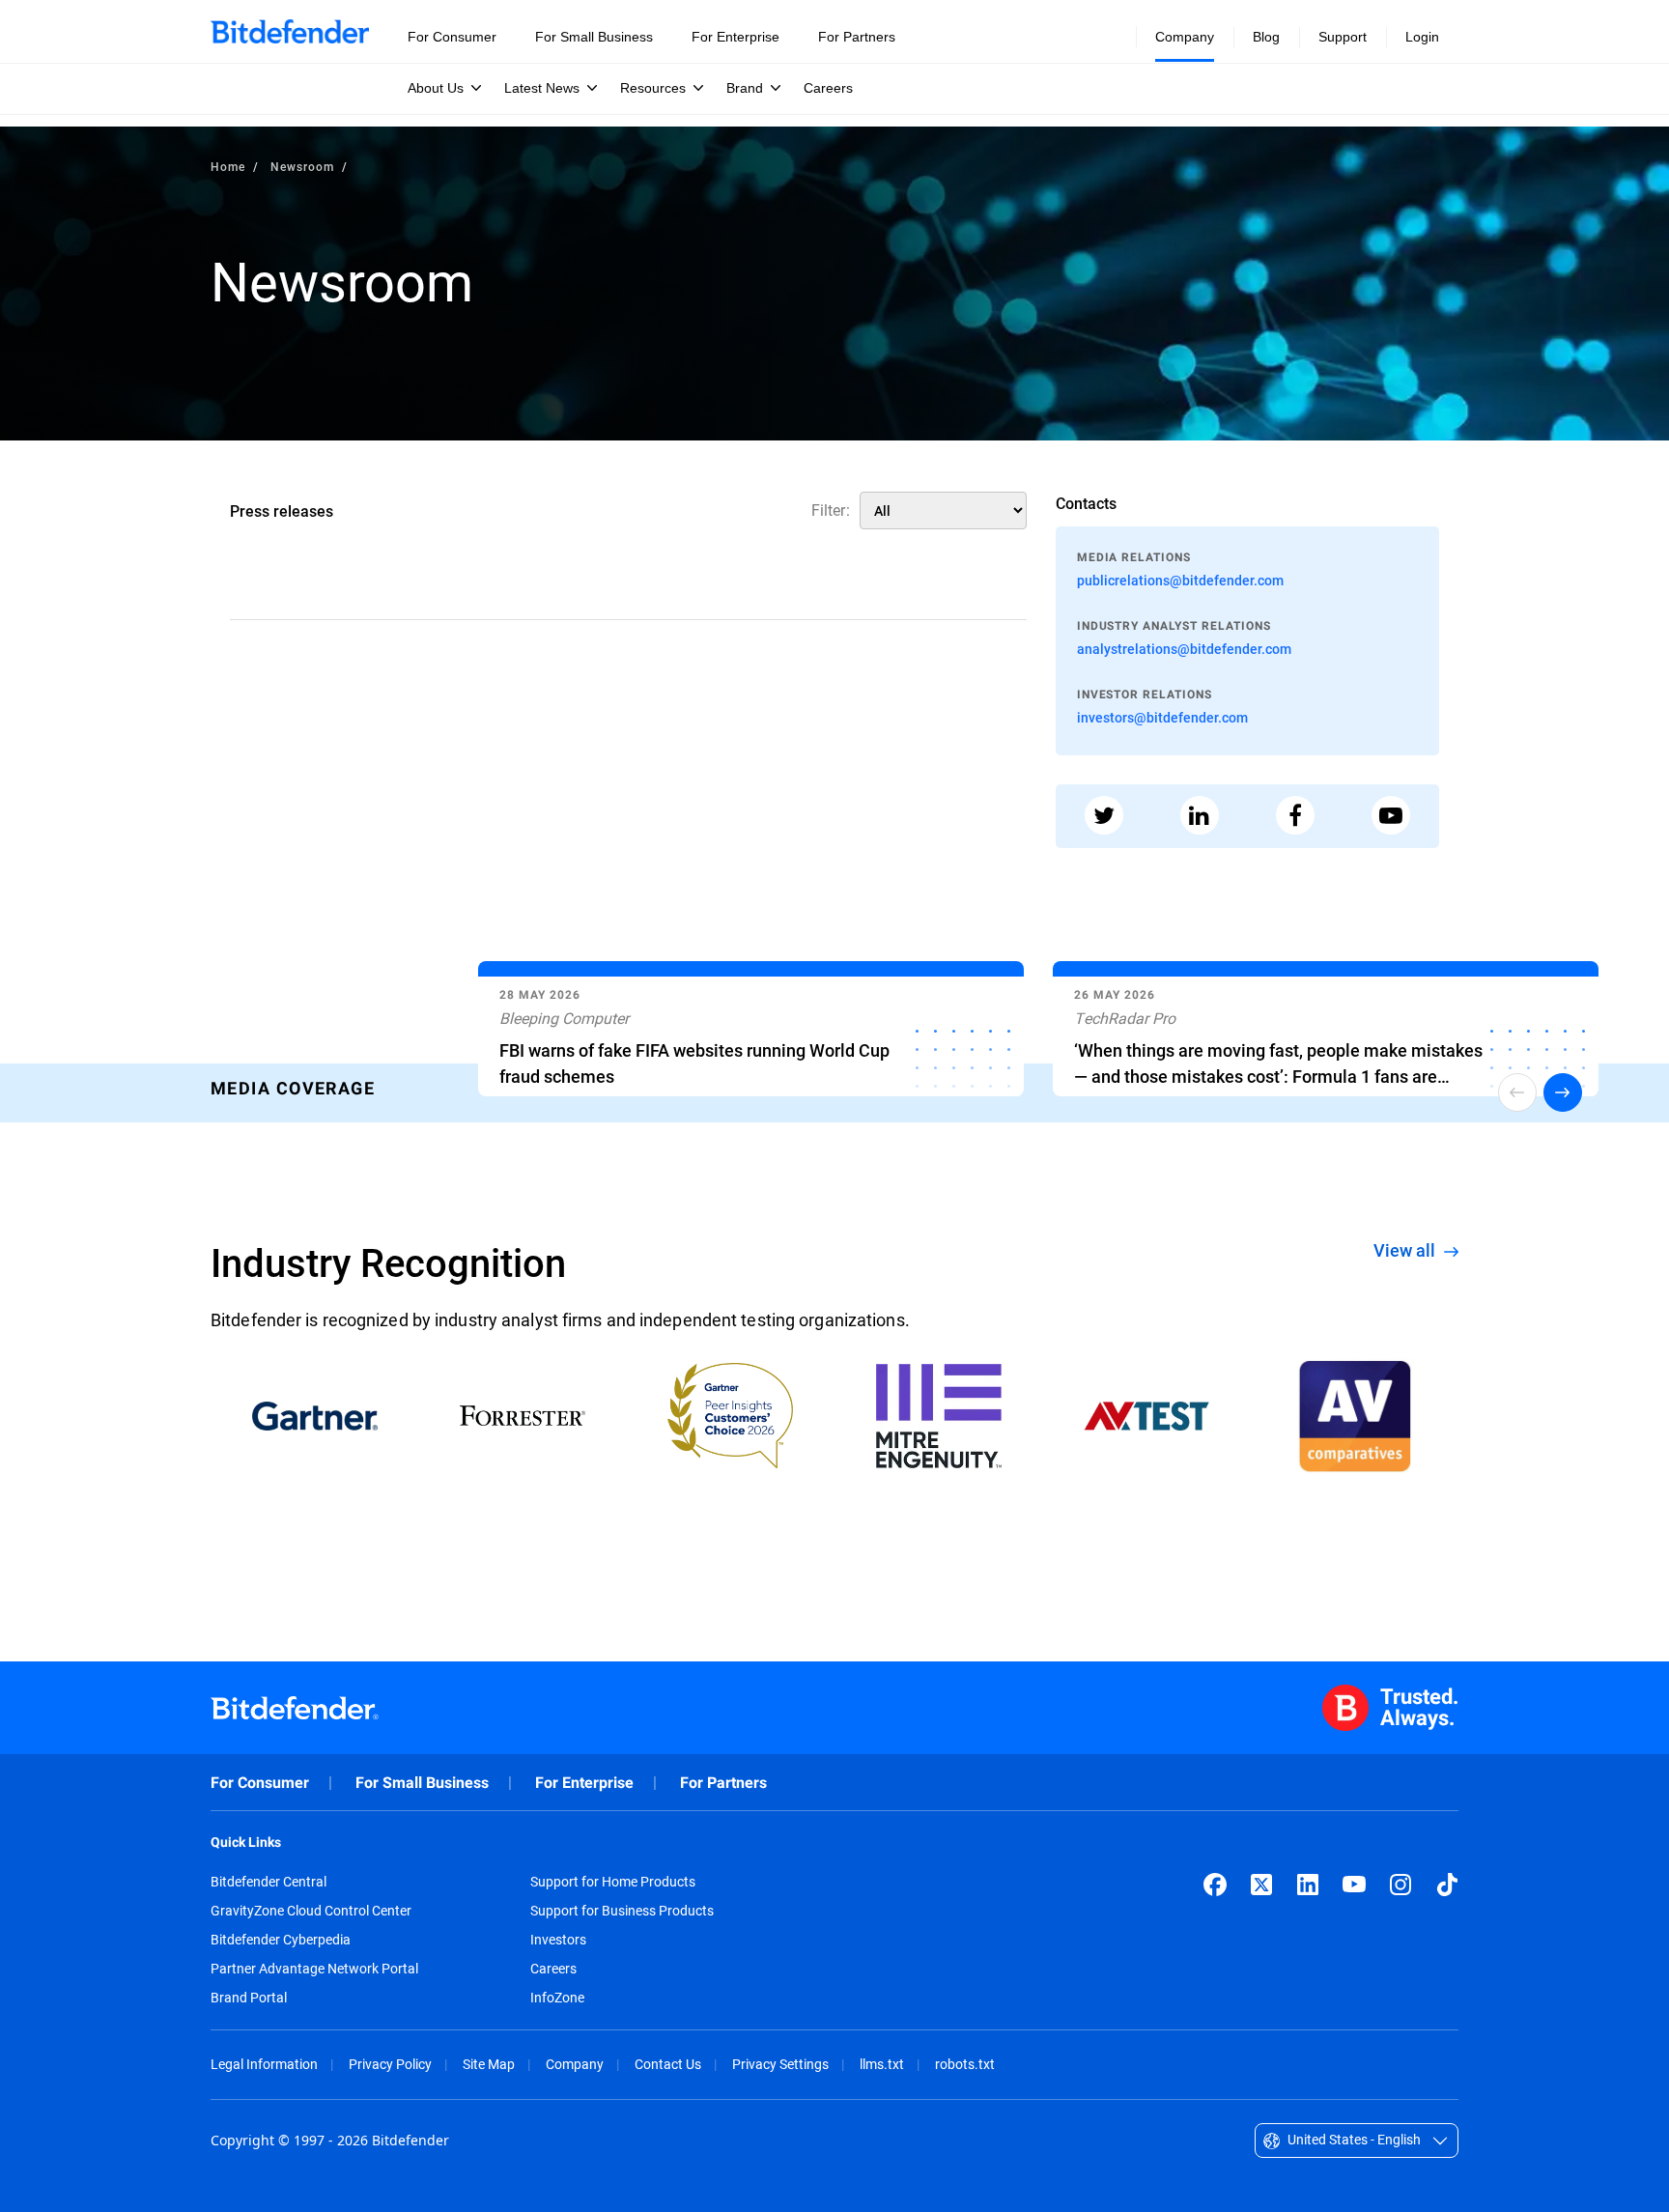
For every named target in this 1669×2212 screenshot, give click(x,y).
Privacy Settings (780, 2064)
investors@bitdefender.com (1162, 717)
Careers (553, 1969)
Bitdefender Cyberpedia (281, 1940)
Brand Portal (249, 1998)
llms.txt (882, 2064)
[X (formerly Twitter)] (1261, 1885)
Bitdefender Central (269, 1882)
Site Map (489, 2064)
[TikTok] (1447, 1885)
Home (228, 166)
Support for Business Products (622, 1911)
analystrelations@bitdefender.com (1184, 649)
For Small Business (422, 1783)
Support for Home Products (613, 1882)
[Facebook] (1215, 1885)
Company (575, 2064)
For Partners (723, 1783)
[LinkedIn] (1308, 1885)
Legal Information (264, 2064)
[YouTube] (1354, 1885)
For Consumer (260, 1783)
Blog (1266, 37)
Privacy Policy (390, 2064)
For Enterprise (584, 1783)
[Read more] (751, 1033)
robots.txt (965, 2064)
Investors (558, 1940)
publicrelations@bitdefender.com (1180, 580)
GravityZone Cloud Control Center (311, 1911)
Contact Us (668, 2064)
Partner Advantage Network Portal (314, 1969)
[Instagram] (1400, 1885)
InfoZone (557, 1998)
